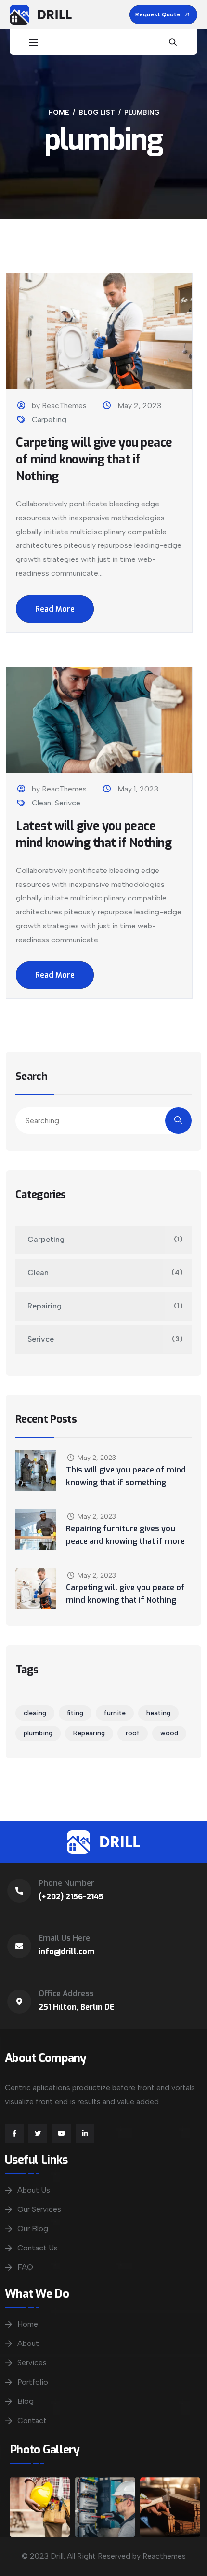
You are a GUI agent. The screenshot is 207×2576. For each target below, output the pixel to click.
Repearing (89, 1733)
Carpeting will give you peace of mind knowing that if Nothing (94, 459)
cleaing (35, 1713)
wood (169, 1733)
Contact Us (38, 2248)
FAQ (25, 2267)
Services (32, 2363)
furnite (115, 1713)
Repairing (45, 1306)
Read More (55, 609)
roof (133, 1733)
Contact (32, 2420)
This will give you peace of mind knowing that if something (126, 1476)
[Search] (178, 1121)
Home (28, 2324)
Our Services (39, 2209)
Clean (41, 803)
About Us (34, 2190)
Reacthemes (164, 2556)
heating (158, 1713)
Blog (26, 2401)
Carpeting (49, 419)
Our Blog (33, 2228)
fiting (75, 1713)
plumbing (38, 1733)
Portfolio (33, 2382)
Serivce (68, 803)
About (28, 2343)
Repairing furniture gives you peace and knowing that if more (125, 1535)
